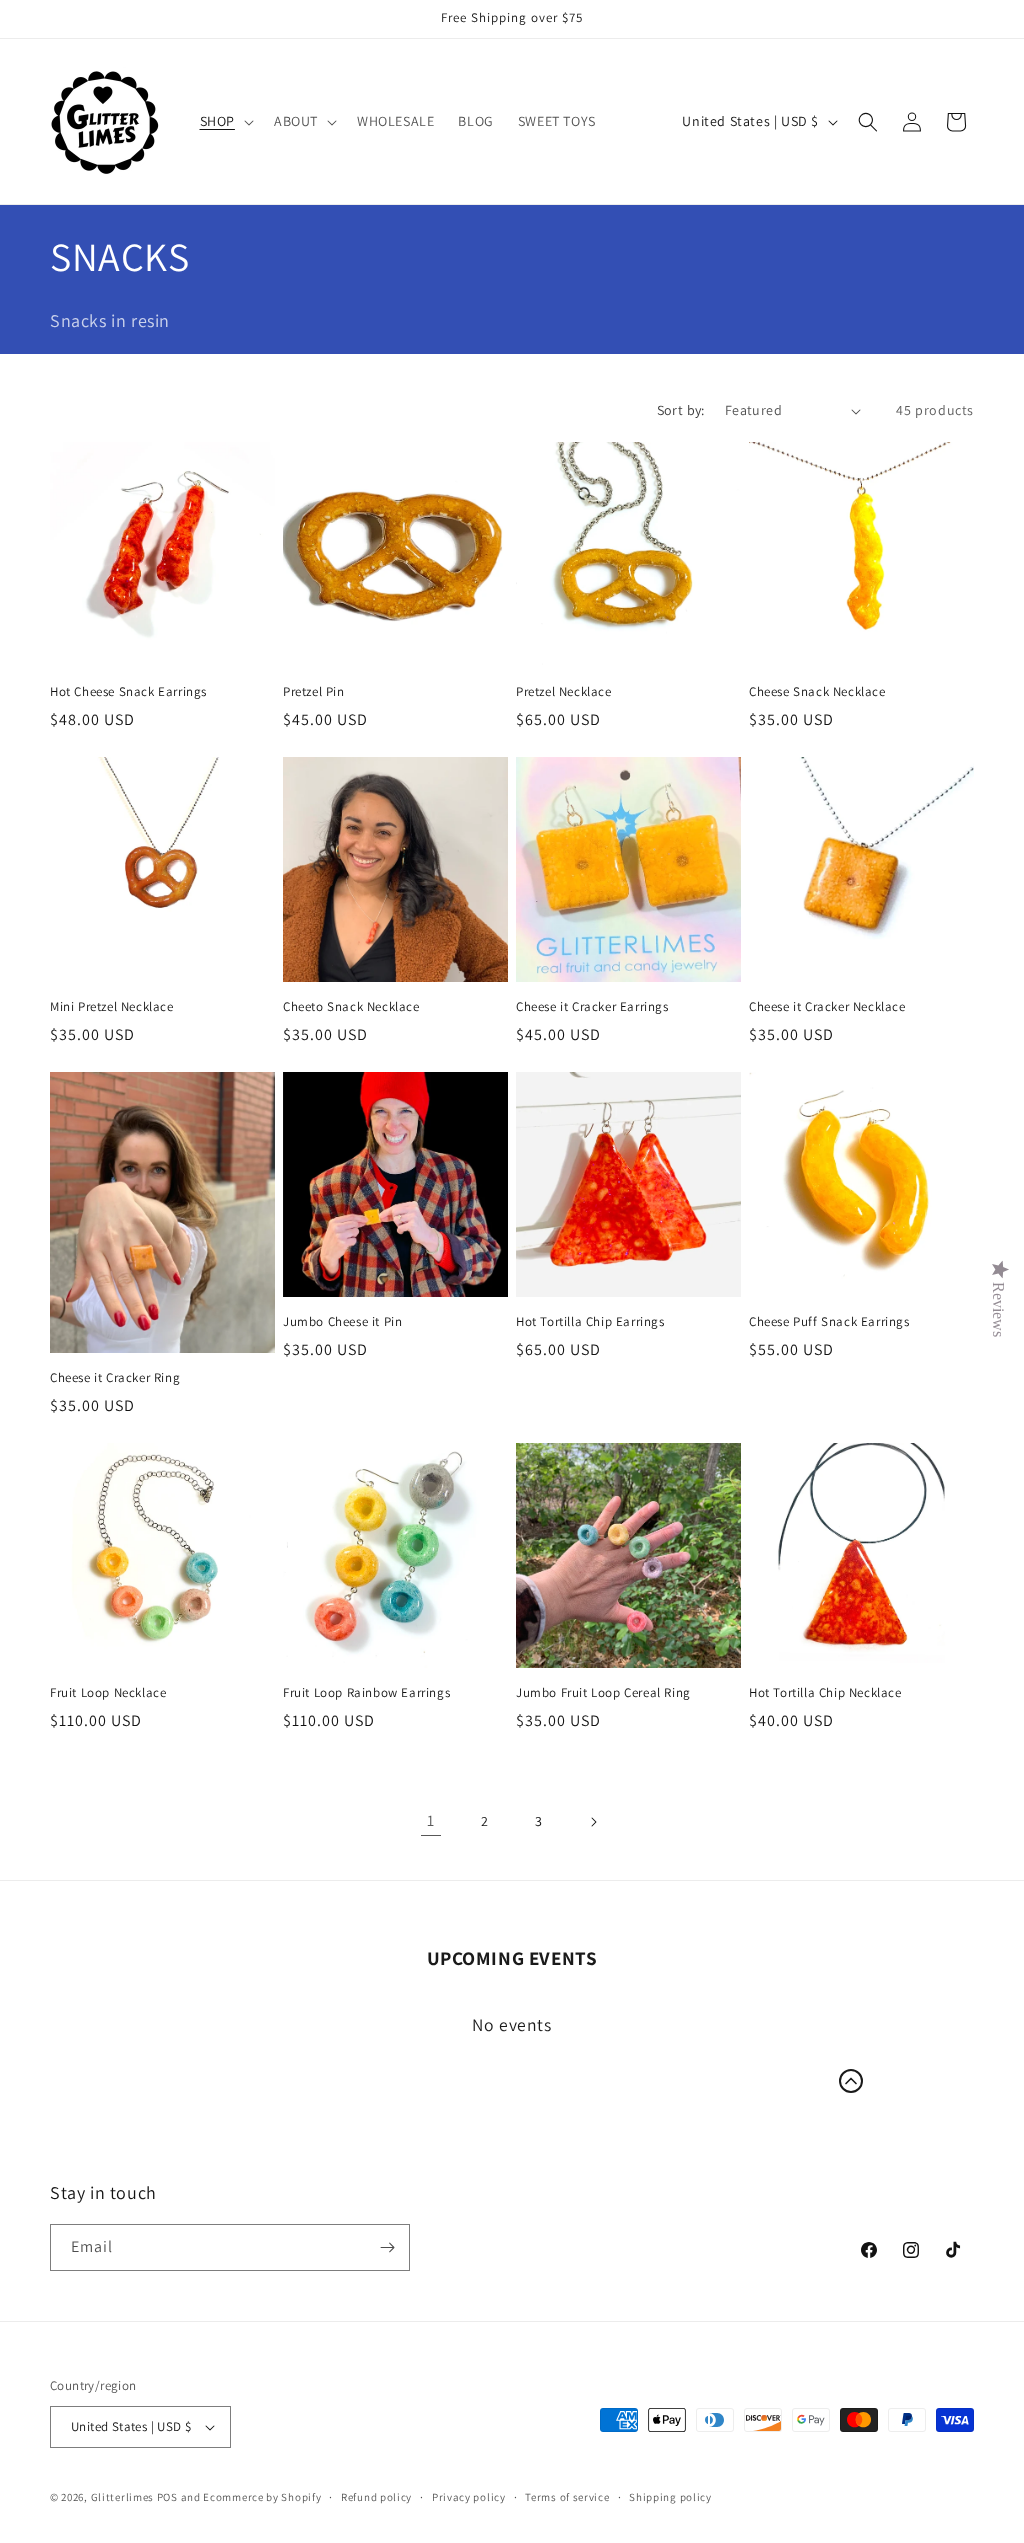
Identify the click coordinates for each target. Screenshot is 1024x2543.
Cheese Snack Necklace (817, 692)
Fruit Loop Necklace (108, 1693)
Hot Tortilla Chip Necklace (825, 1693)
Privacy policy (469, 2497)
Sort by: (681, 410)
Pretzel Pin (314, 692)
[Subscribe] (387, 2247)
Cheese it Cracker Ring (115, 1378)
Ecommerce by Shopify (262, 2497)
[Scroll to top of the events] (851, 2081)
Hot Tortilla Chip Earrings (590, 1322)
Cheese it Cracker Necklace (827, 1007)
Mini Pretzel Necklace (112, 1007)
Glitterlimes (122, 2497)
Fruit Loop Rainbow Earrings (366, 1693)
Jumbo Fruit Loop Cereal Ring (603, 1693)
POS (167, 2497)
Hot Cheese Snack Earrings (128, 692)
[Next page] (593, 1822)
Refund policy (376, 2497)
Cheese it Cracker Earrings (592, 1007)
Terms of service (567, 2497)
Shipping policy (670, 2497)
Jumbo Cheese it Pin (342, 1322)
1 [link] (431, 1820)
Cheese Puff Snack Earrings (829, 1322)
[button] (225, 121)
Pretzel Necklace (564, 692)
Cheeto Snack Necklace (351, 1007)
